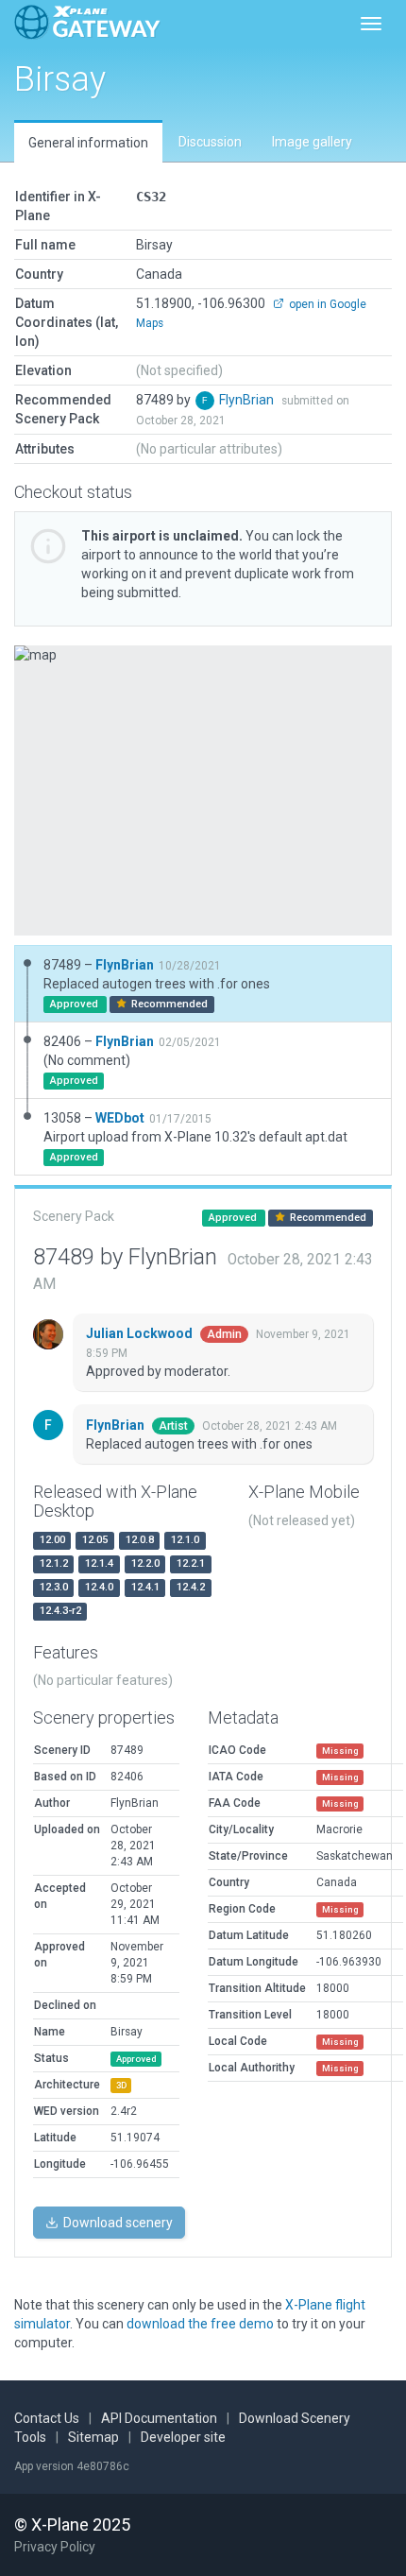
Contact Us (47, 2418)
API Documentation (159, 2418)
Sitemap (93, 2437)
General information (88, 143)
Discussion (210, 142)
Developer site (183, 2437)
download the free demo (200, 2324)
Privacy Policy (55, 2547)
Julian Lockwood (141, 1333)
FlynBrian (248, 400)
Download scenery (117, 2223)
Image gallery (312, 142)
